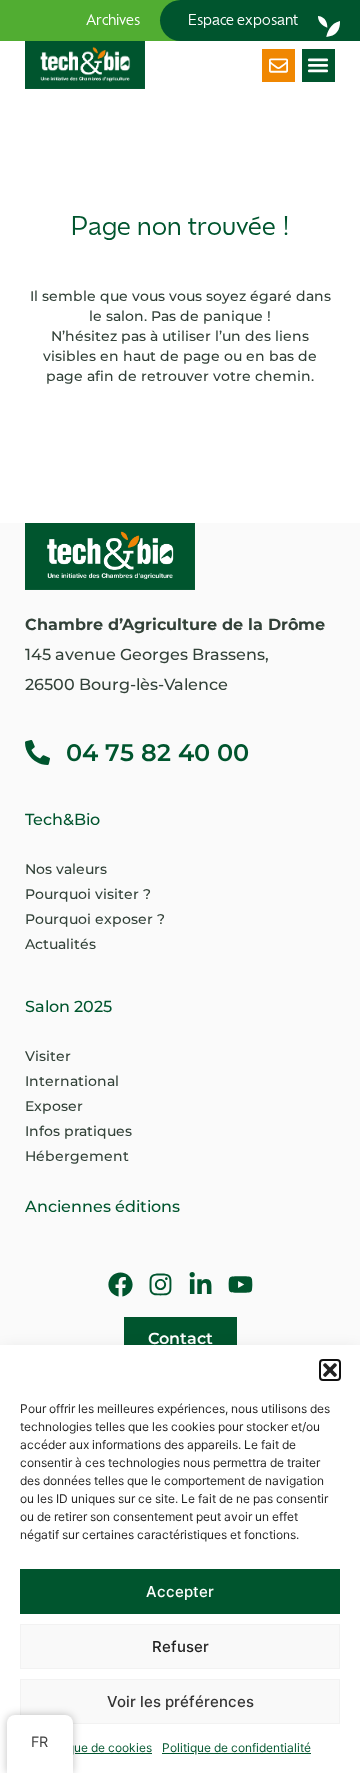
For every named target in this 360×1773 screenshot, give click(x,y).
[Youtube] (240, 1284)
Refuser (180, 1646)
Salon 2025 (68, 1006)
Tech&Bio (62, 819)
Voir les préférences (180, 1701)
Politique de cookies (95, 1747)
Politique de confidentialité (236, 1747)
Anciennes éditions (102, 1206)
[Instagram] (160, 1284)
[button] (330, 1370)
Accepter (180, 1591)
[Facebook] (120, 1284)
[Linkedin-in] (200, 1284)
